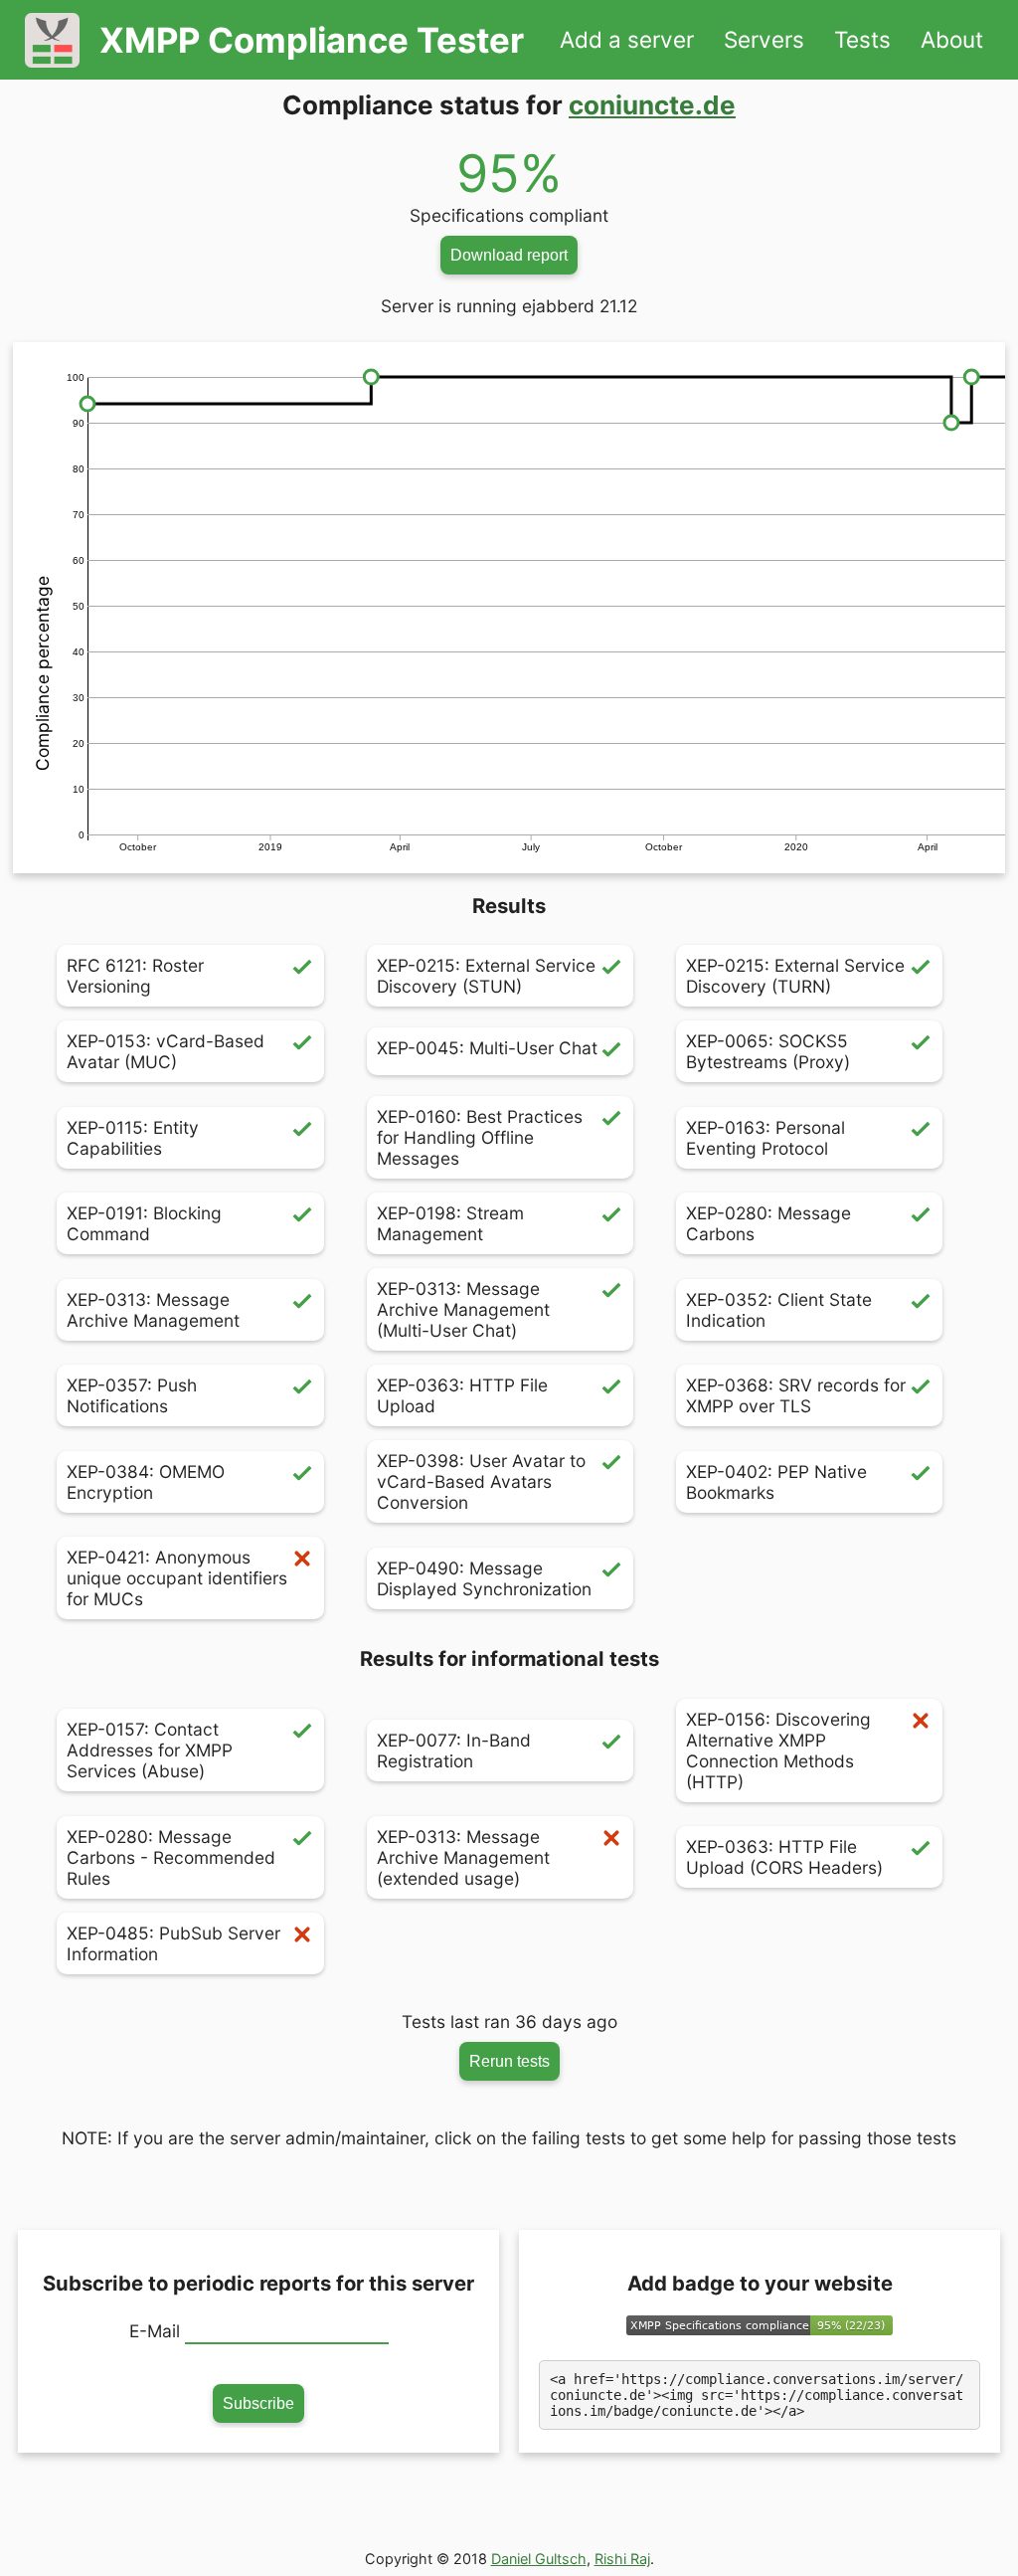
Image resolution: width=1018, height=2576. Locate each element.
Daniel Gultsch (539, 2559)
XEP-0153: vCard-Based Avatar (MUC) (166, 1051)
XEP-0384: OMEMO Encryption (146, 1482)
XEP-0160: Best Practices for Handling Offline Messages (480, 1137)
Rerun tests (509, 2061)
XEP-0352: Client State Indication (779, 1310)
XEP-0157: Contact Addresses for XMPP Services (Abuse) (150, 1750)
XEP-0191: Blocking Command (144, 1223)
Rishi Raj (622, 2559)
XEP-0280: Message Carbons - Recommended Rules (171, 1857)
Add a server (627, 39)
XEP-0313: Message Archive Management (153, 1310)
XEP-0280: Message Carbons (768, 1223)
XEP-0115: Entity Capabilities (133, 1138)
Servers (764, 39)
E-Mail (155, 2331)
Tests (862, 39)
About (952, 39)
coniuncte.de (652, 105)
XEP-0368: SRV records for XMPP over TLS (796, 1395)
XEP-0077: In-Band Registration (454, 1750)
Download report (509, 255)
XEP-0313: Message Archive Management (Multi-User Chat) (463, 1309)
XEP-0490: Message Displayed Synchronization (484, 1578)
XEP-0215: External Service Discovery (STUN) (486, 976)
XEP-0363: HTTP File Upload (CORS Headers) (784, 1857)
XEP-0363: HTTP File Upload (462, 1395)
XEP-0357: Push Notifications (132, 1395)
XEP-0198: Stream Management (450, 1223)
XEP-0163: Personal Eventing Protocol (765, 1138)
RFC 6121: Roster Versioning (135, 976)
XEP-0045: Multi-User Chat (487, 1048)
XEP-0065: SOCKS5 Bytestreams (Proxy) (768, 1051)
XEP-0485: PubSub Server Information (173, 1943)
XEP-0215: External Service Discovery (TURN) (795, 976)
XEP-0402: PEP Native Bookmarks (776, 1482)
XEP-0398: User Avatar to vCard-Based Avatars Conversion (481, 1481)
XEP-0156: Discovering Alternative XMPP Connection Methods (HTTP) (778, 1750)
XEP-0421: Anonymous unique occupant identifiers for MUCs (177, 1578)
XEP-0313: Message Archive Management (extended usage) (463, 1857)
